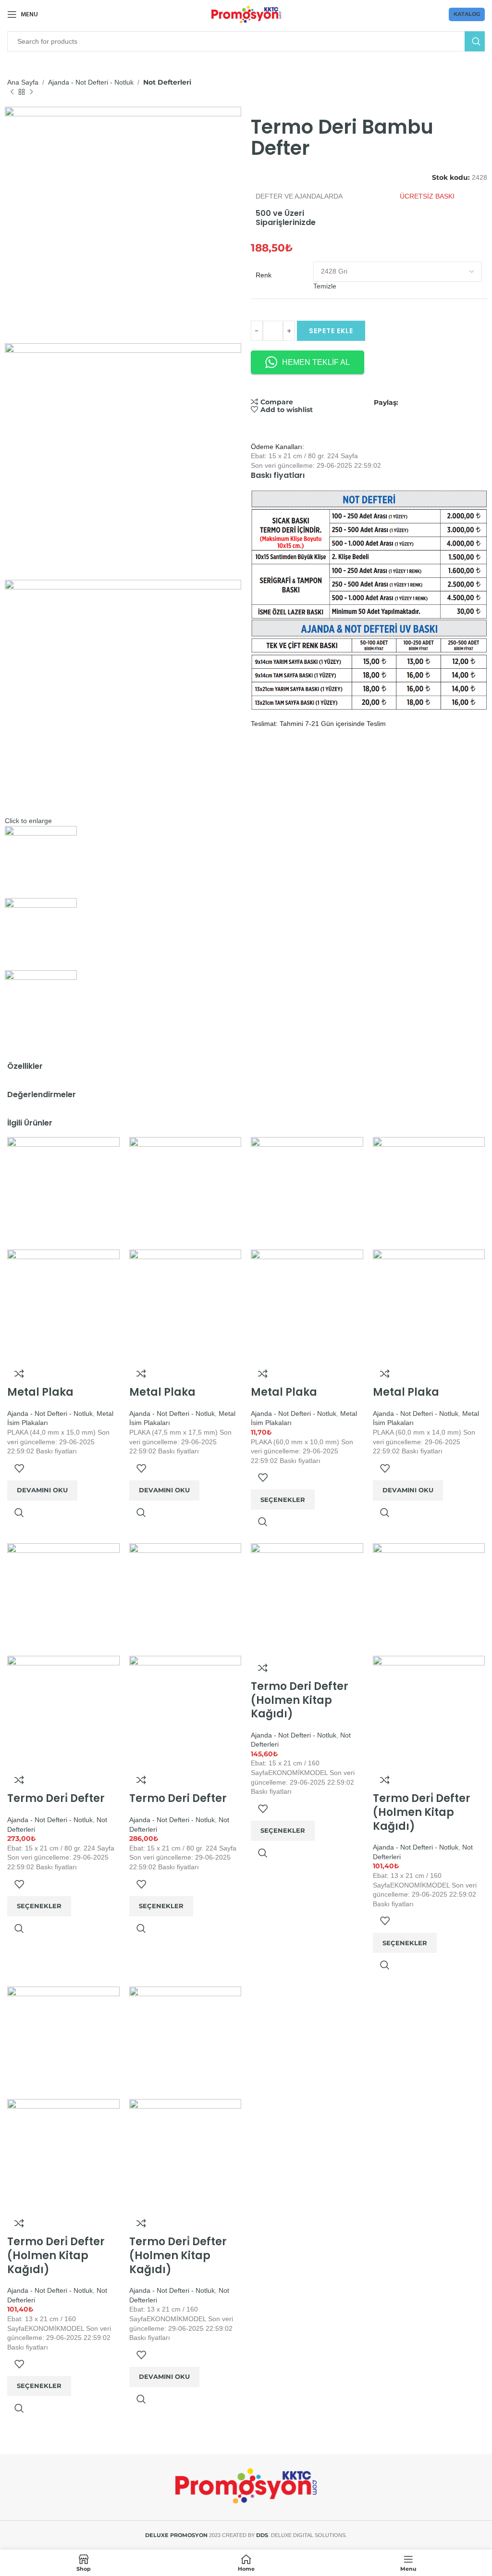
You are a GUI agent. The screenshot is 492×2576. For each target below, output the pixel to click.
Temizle (325, 286)
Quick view (19, 1513)
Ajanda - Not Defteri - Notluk (91, 82)
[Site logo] (246, 14)
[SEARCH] (475, 41)
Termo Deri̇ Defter (56, 1798)
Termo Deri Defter (178, 1798)
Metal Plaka (40, 1392)
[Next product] (31, 92)
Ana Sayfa (23, 82)
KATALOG (467, 14)
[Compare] (19, 1374)
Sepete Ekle (331, 331)
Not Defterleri (167, 82)
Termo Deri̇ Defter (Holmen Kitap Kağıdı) (422, 1812)
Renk (264, 275)
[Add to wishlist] (19, 1468)
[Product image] (63, 1305)
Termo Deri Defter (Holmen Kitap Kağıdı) (300, 1700)
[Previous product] (12, 92)
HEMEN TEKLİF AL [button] (316, 362)
